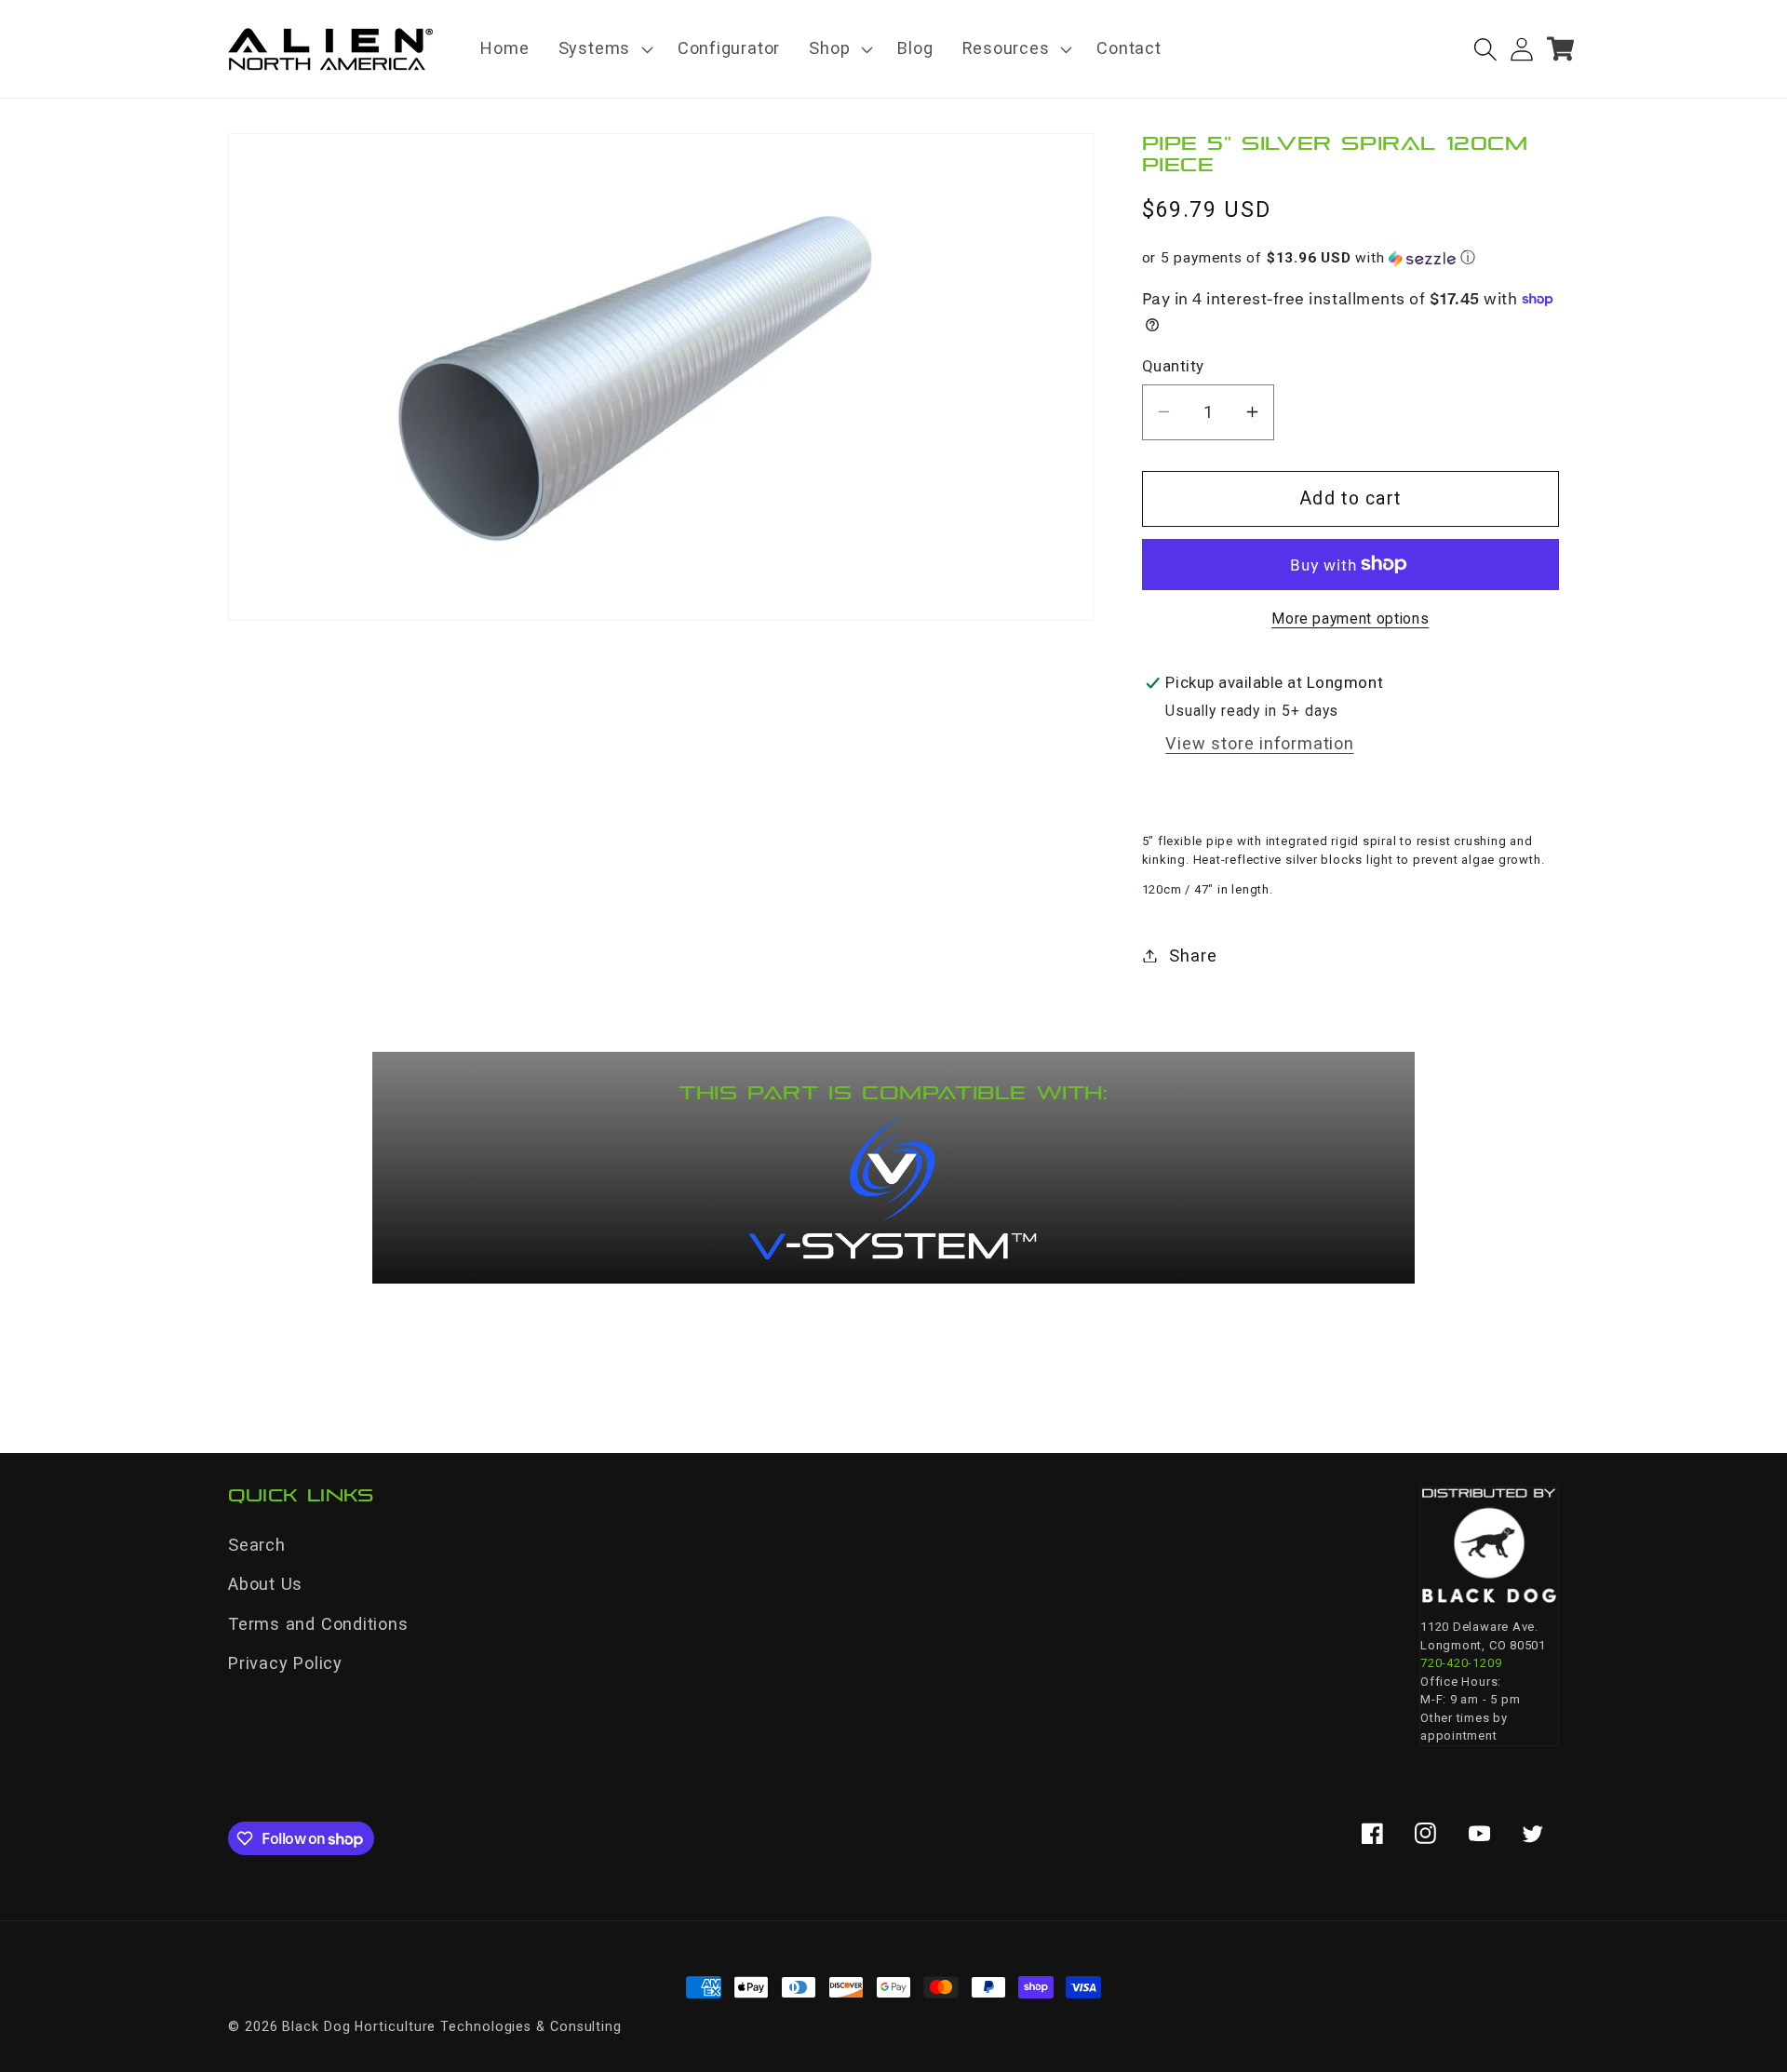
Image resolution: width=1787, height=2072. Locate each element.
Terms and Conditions (318, 1624)
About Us (265, 1584)
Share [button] (1193, 955)
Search (257, 1545)
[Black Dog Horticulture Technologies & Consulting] (1489, 1546)
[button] (603, 49)
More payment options (1350, 619)
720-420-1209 (1461, 1663)
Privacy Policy (285, 1663)
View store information (1259, 743)
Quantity (1173, 365)
